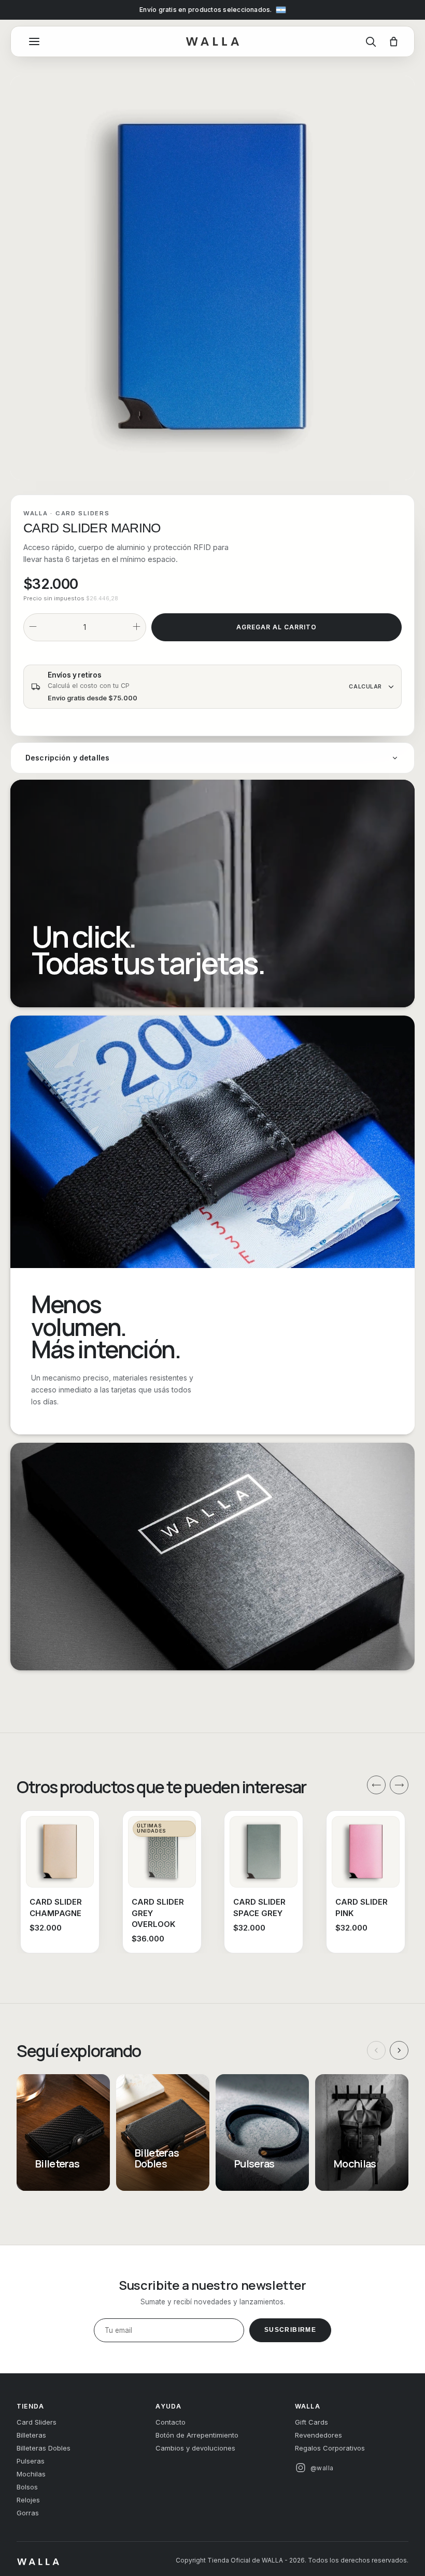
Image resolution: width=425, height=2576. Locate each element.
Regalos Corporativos (330, 2448)
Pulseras (31, 2461)
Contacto (171, 2422)
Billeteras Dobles (44, 2448)
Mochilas (31, 2474)
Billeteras (31, 2435)
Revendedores (318, 2435)
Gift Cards (311, 2422)
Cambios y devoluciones (195, 2448)
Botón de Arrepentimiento (197, 2435)
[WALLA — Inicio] (212, 42)
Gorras (28, 2513)
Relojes (28, 2500)
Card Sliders (83, 513)
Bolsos (27, 2487)
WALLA (36, 513)
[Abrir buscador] (371, 41)
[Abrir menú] (34, 41)
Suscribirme (290, 2330)
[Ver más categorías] (399, 2050)
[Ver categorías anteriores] (376, 2050)
